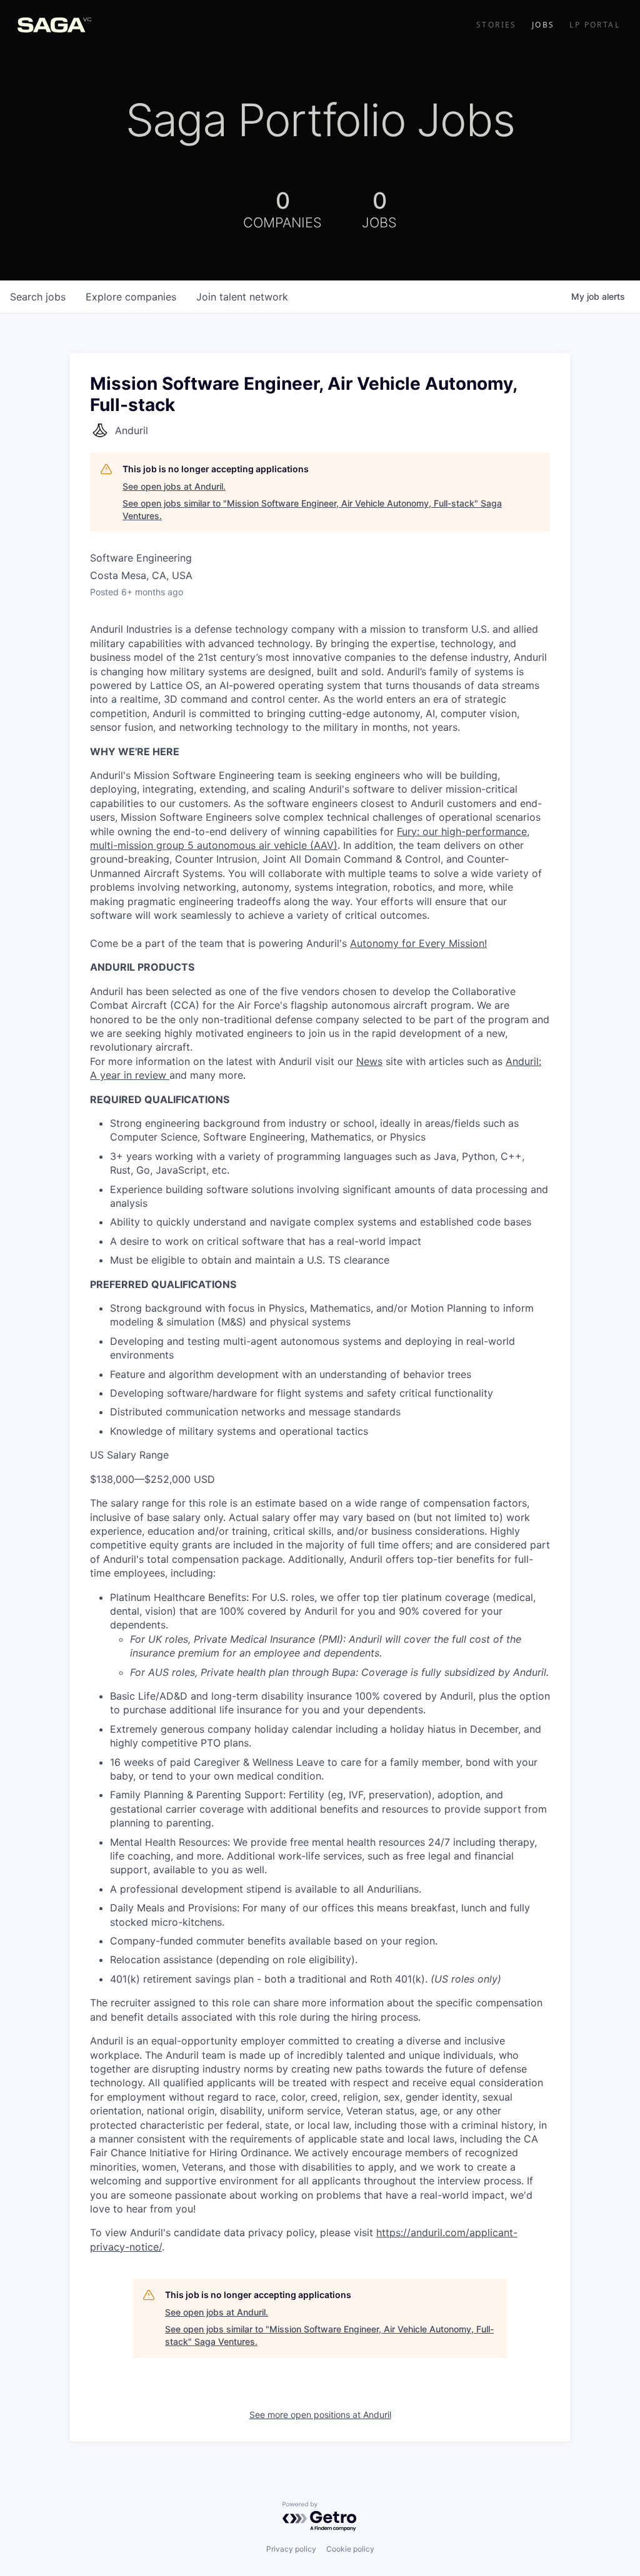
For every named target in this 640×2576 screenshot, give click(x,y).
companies (131, 297)
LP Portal (595, 25)
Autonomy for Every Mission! (418, 943)
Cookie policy (350, 2549)
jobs (38, 297)
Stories (497, 25)
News (369, 1061)
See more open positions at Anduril (320, 2415)
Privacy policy (291, 2549)
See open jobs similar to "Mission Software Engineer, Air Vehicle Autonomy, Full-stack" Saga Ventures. (312, 509)
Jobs (543, 25)
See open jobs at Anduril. (174, 486)
